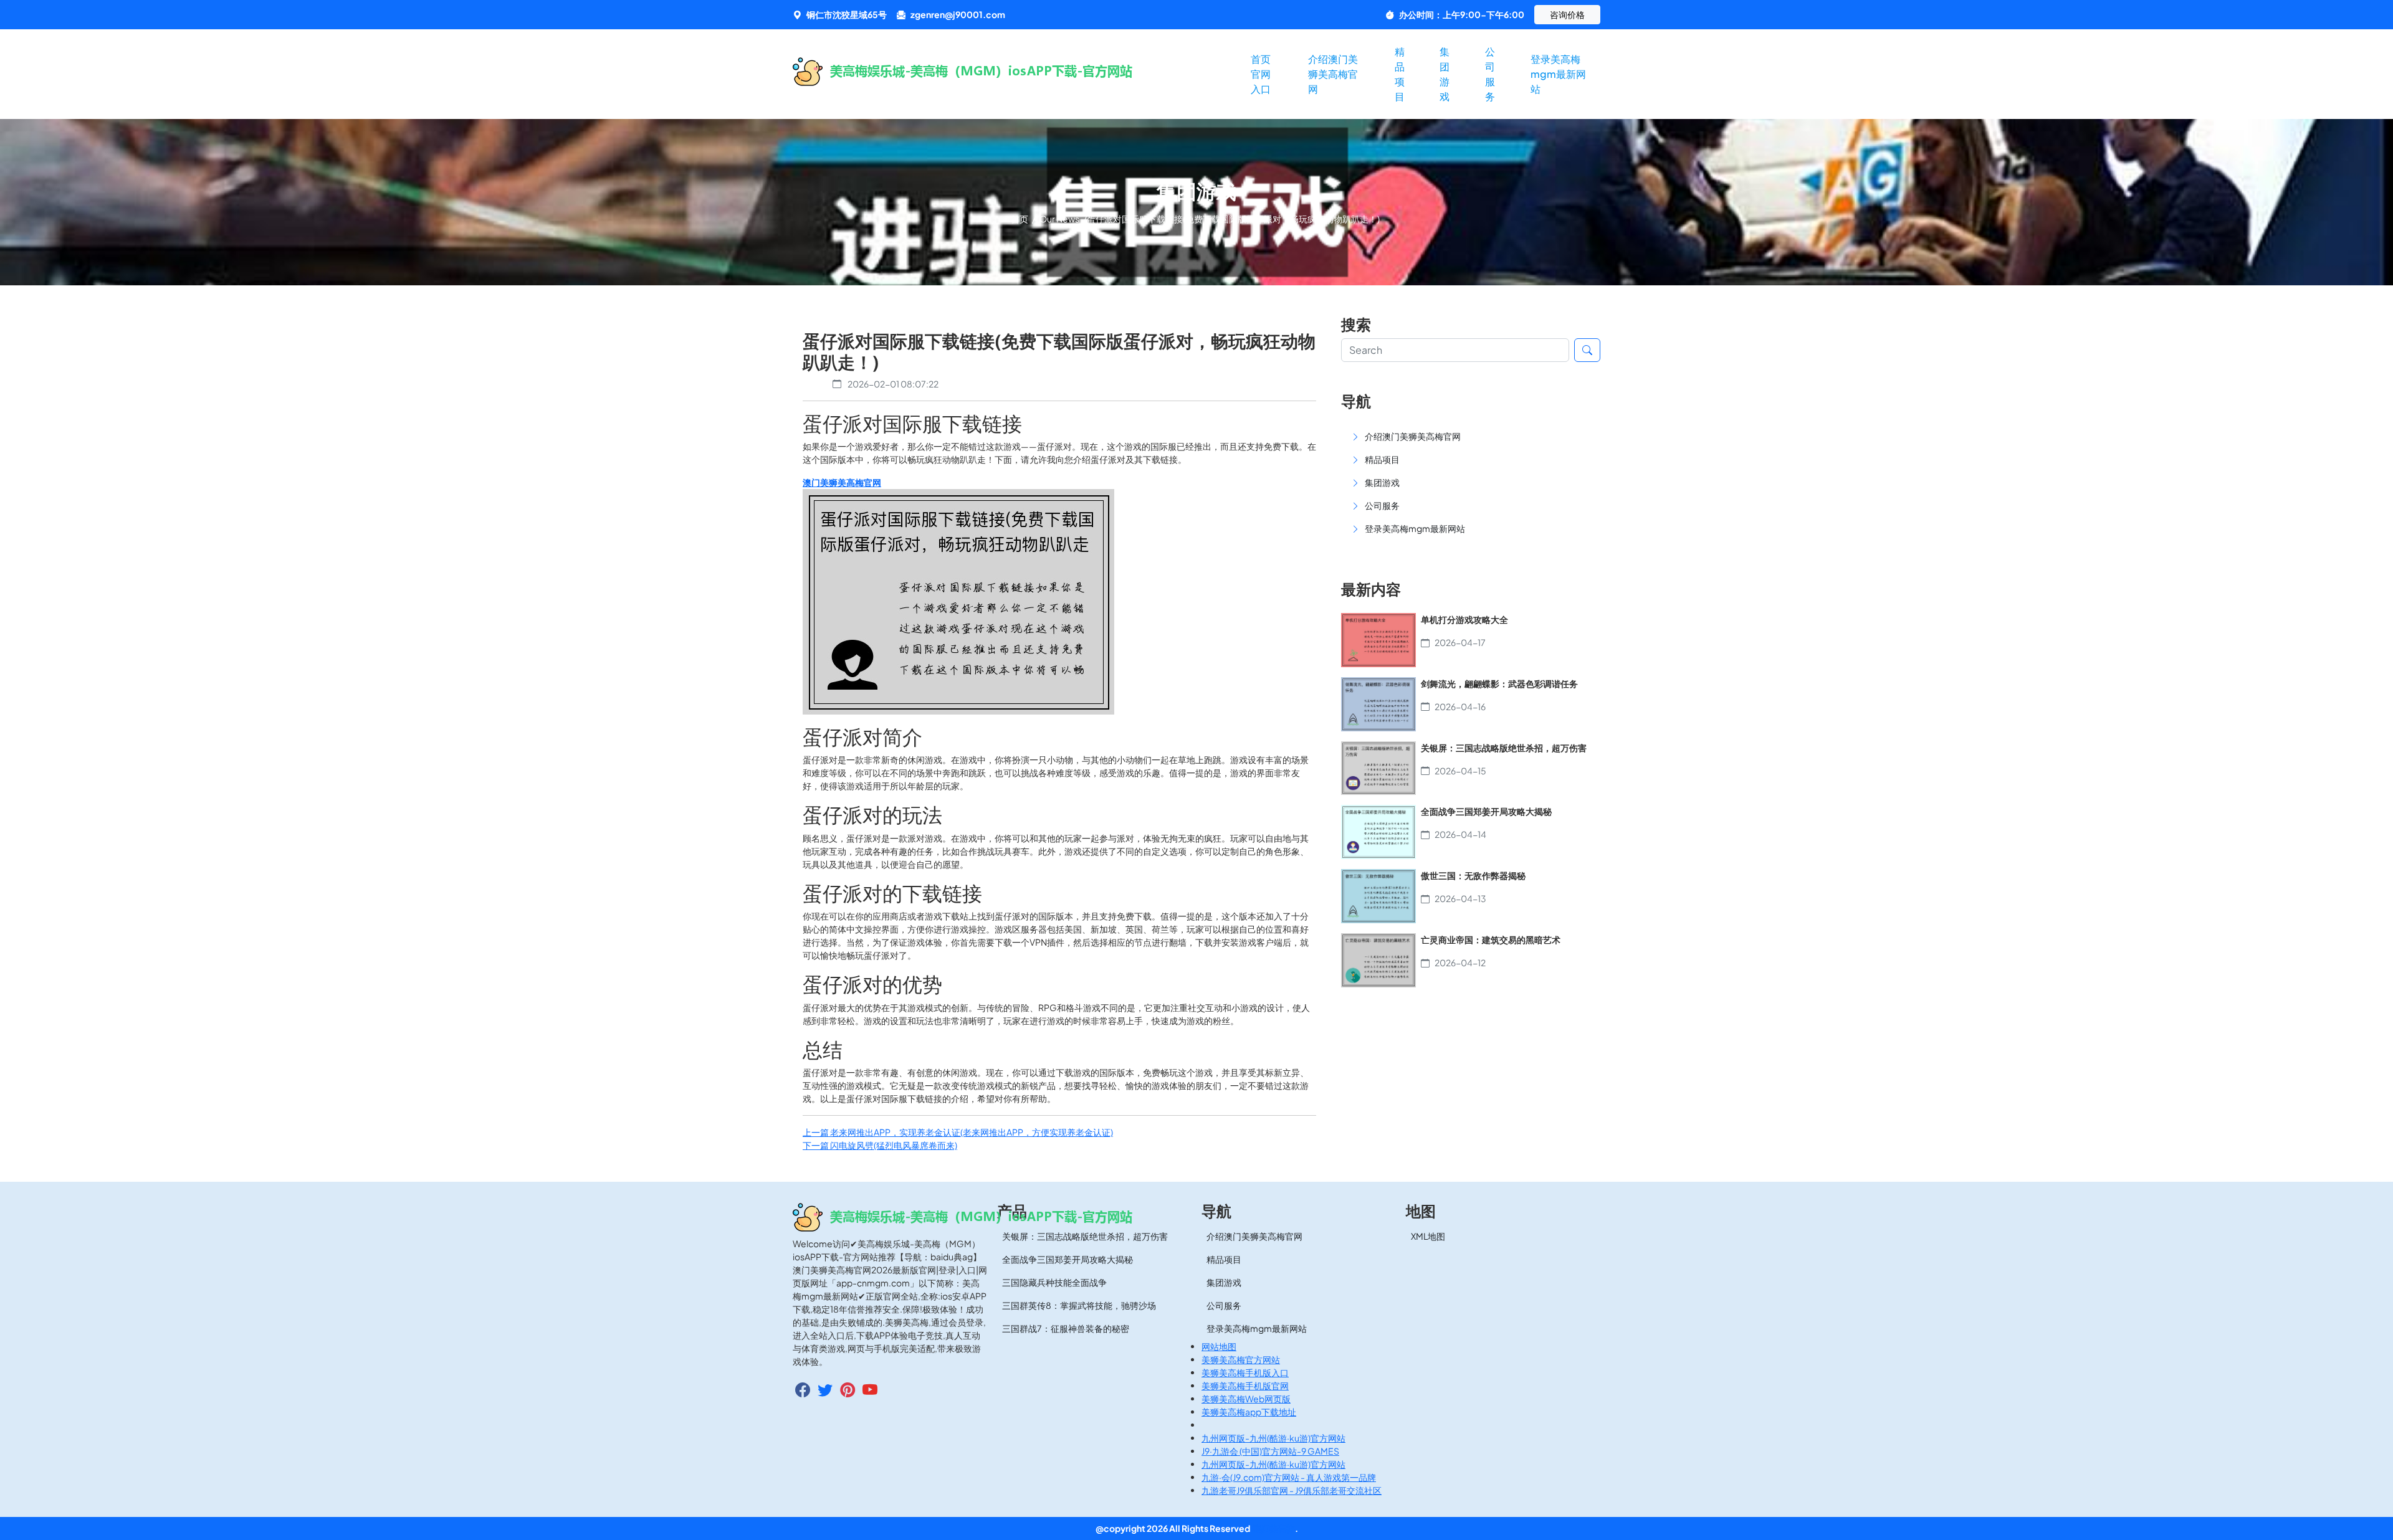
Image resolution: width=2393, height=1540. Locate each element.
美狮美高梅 (1273, 1528)
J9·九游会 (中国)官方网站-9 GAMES (1270, 1451)
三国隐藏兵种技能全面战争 (1054, 1282)
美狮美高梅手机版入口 (1245, 1372)
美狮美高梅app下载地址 (1249, 1412)
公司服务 (1490, 74)
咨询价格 (1567, 14)
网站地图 (1219, 1346)
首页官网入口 (1261, 74)
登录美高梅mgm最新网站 (1558, 74)
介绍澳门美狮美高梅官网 (1333, 74)
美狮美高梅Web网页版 (1246, 1399)
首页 (1020, 219)
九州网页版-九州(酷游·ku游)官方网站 (1273, 1438)
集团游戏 (1445, 74)
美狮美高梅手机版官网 (1245, 1386)
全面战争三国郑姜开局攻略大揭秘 (1068, 1259)
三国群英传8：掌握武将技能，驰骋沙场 (1079, 1305)
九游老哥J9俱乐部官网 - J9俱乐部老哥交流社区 (1292, 1490)
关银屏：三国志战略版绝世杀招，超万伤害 (1085, 1236)
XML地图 (1428, 1236)
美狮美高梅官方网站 (1241, 1359)
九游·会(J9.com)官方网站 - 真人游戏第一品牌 (1289, 1477)
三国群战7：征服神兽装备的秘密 (1066, 1328)
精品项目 (1400, 74)
